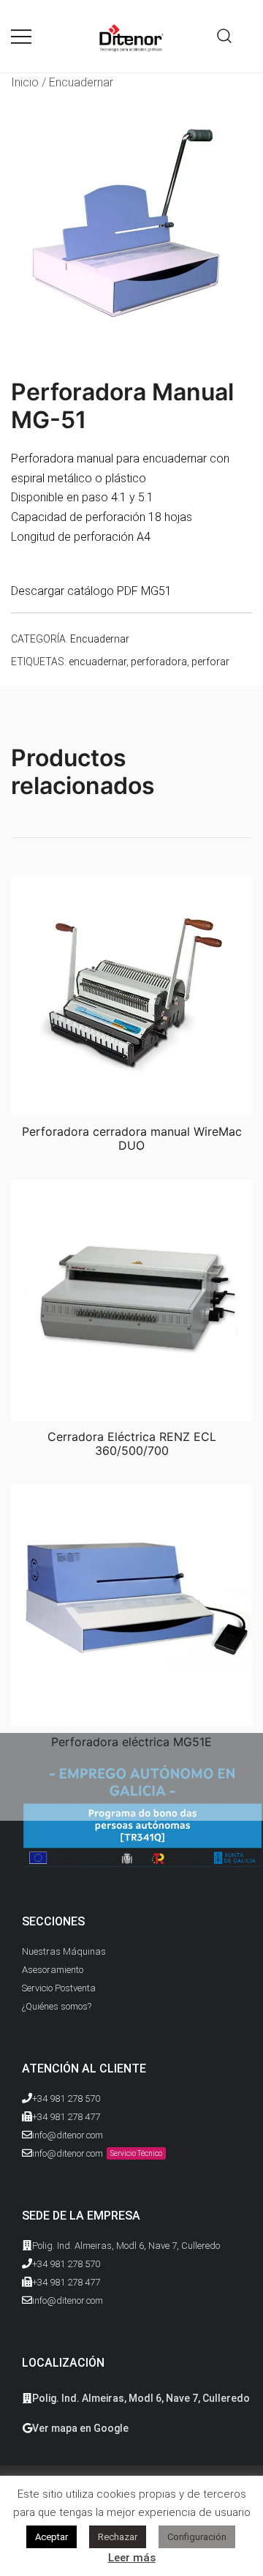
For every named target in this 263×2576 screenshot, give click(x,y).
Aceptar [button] (52, 2537)
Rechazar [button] (118, 2537)
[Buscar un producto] (225, 36)
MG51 (156, 591)
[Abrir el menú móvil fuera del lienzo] (21, 36)
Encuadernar (81, 82)
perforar (210, 662)
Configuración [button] (197, 2537)
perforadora (159, 662)
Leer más (132, 2558)
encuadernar (98, 662)
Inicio (25, 82)
